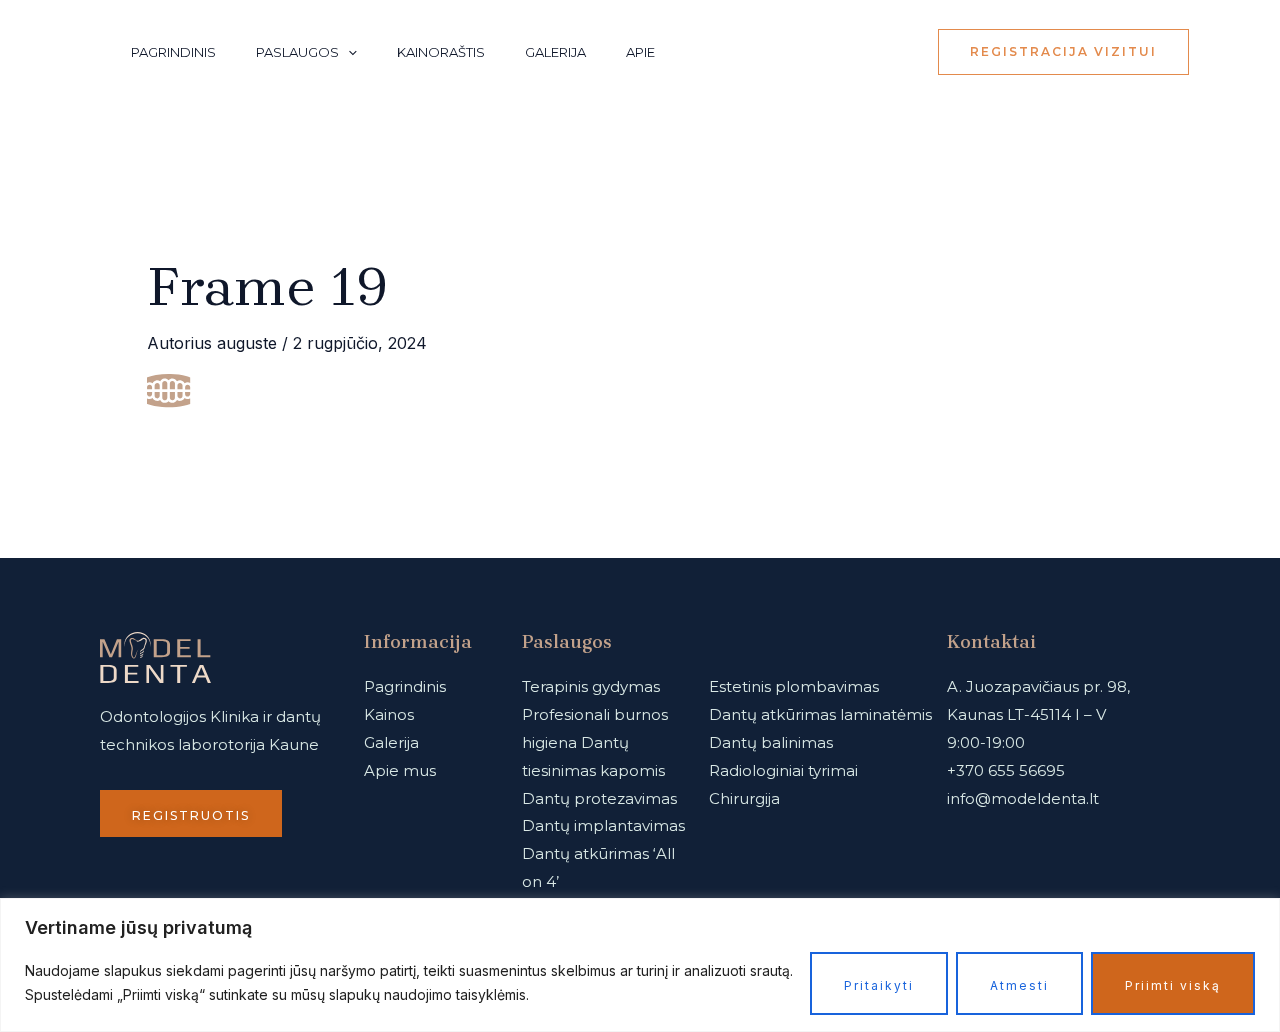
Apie (640, 52)
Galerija (555, 52)
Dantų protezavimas (599, 798)
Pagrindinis (173, 52)
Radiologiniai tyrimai (783, 770)
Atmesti (1019, 985)
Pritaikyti (879, 985)
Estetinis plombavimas (794, 686)
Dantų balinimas (771, 742)
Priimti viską (1173, 985)
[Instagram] (848, 53)
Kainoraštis (441, 52)
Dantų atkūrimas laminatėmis (820, 714)
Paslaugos (297, 52)
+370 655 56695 (1006, 770)
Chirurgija (744, 798)
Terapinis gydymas (591, 686)
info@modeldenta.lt (1023, 798)
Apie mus (400, 770)
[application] (348, 52)
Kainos (389, 714)
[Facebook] (892, 53)
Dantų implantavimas (603, 825)
